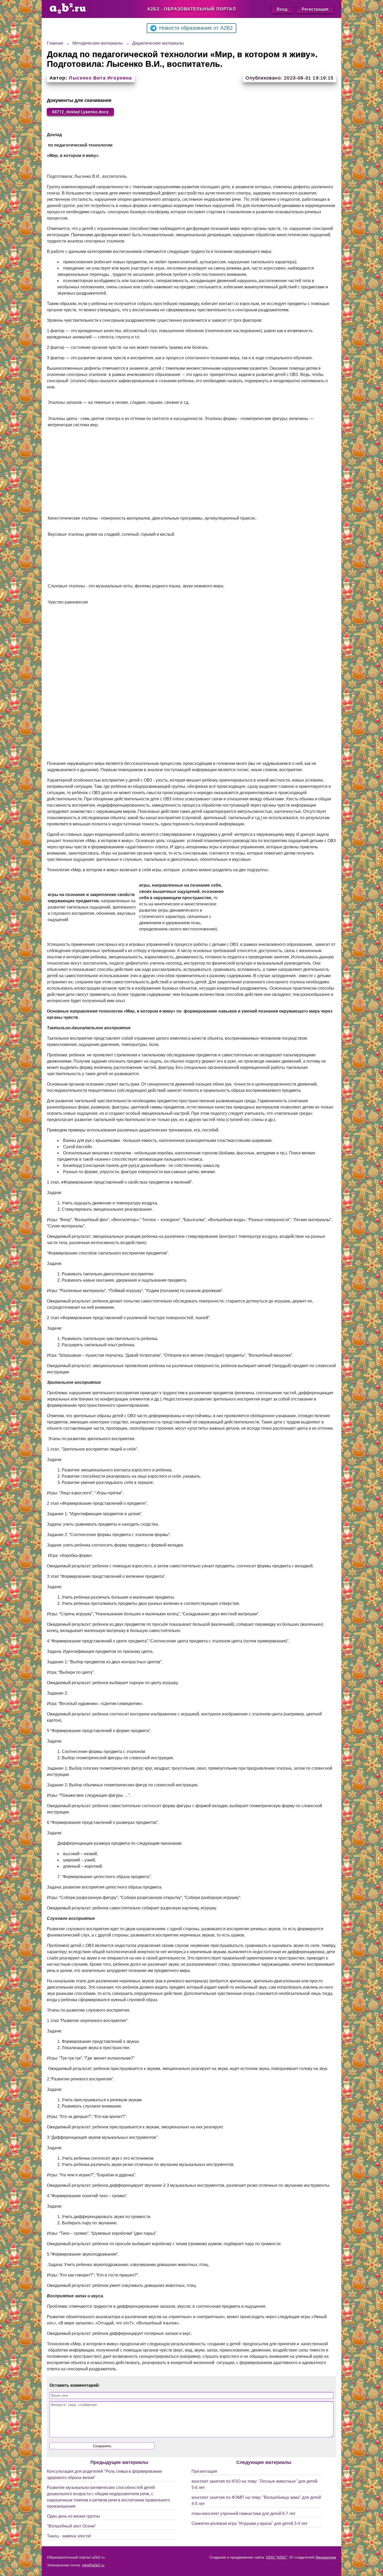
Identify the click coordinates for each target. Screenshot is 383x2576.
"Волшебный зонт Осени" (72, 2526)
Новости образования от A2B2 (196, 28)
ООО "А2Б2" (277, 2557)
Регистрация (315, 9)
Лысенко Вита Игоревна (100, 78)
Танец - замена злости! (69, 2536)
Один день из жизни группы (73, 2516)
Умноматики (326, 2557)
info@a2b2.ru (93, 2565)
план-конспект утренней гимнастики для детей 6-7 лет (243, 2514)
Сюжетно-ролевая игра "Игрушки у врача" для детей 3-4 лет (249, 2523)
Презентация (204, 2471)
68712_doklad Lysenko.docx (80, 112)
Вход (282, 9)
